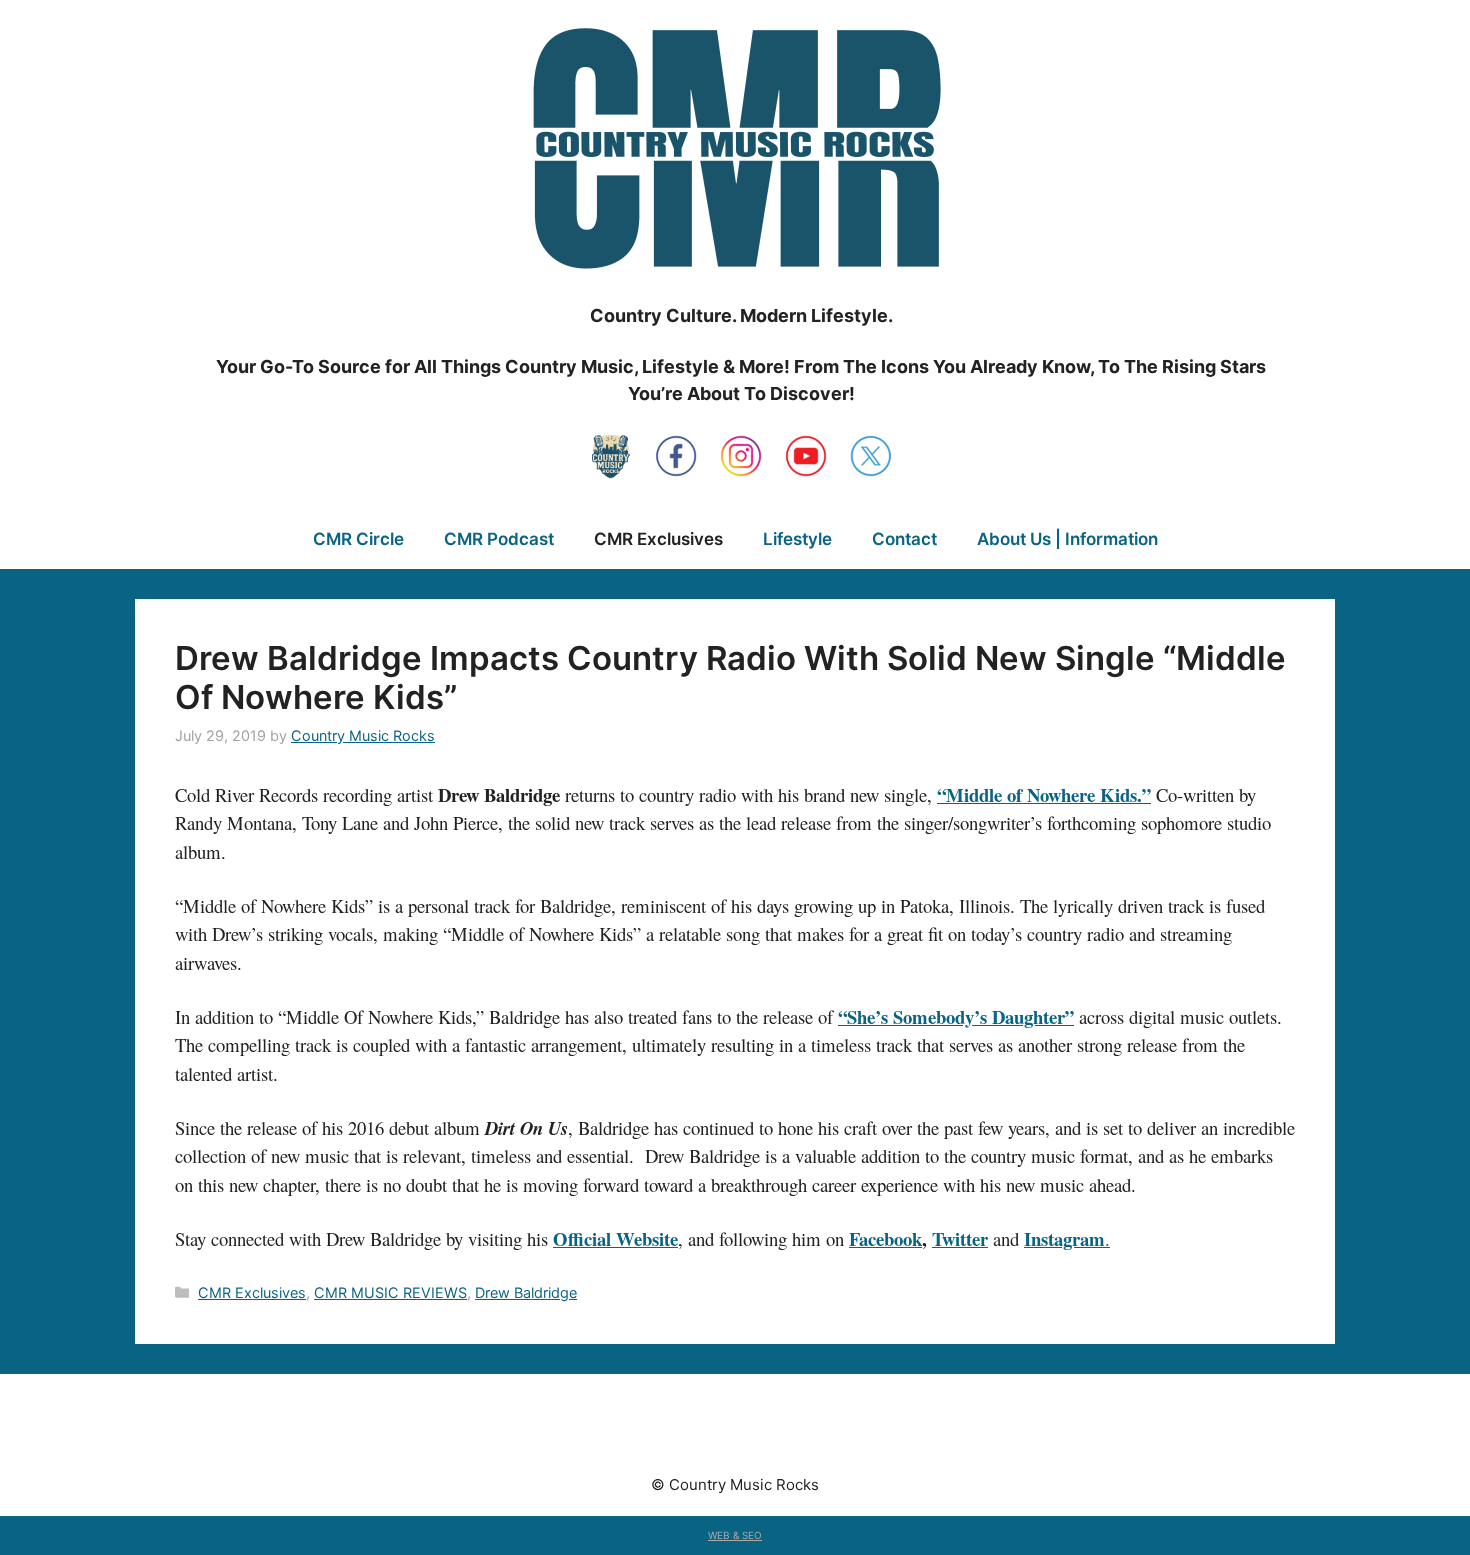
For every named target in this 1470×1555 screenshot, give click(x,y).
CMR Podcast (499, 539)
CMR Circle (358, 539)
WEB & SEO (735, 1535)
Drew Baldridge (526, 1292)
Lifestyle (797, 539)
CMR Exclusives (658, 539)
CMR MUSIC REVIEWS (390, 1292)
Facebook (885, 1238)
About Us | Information (1067, 539)
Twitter (960, 1238)
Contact (904, 539)
